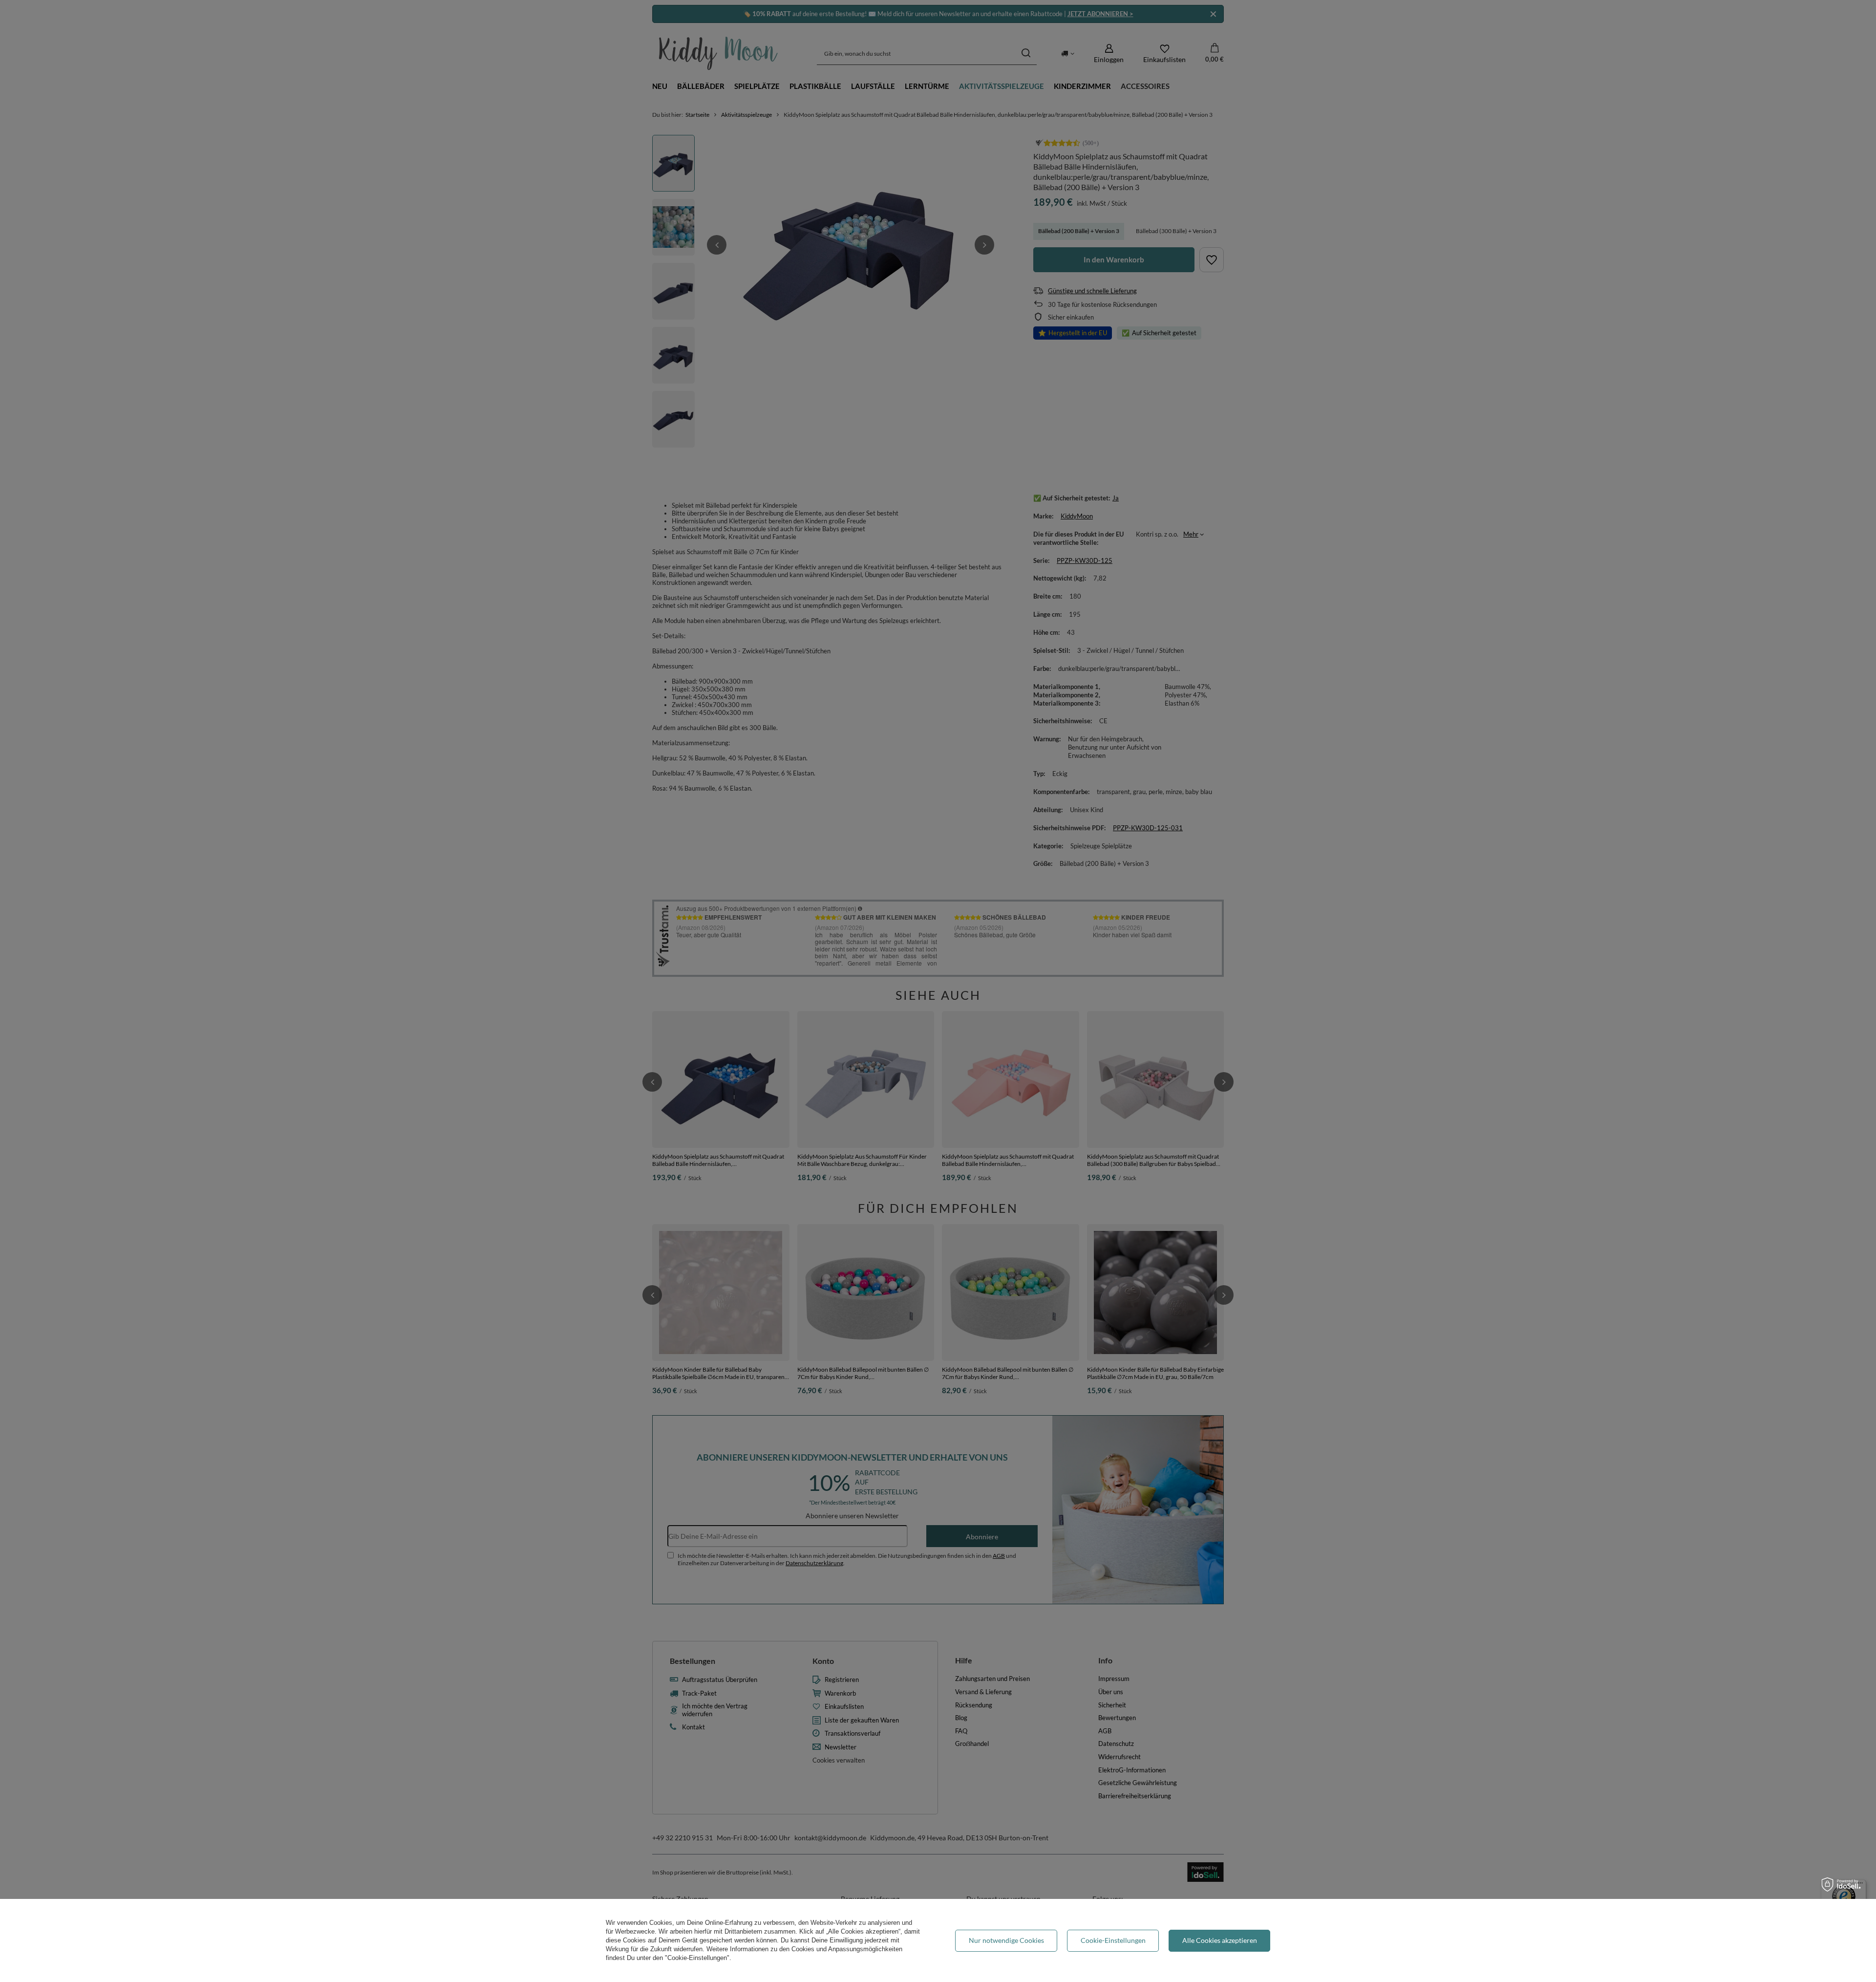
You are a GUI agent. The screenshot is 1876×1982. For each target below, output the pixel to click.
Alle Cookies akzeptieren (1220, 1940)
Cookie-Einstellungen (1113, 1940)
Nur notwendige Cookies (1006, 1940)
